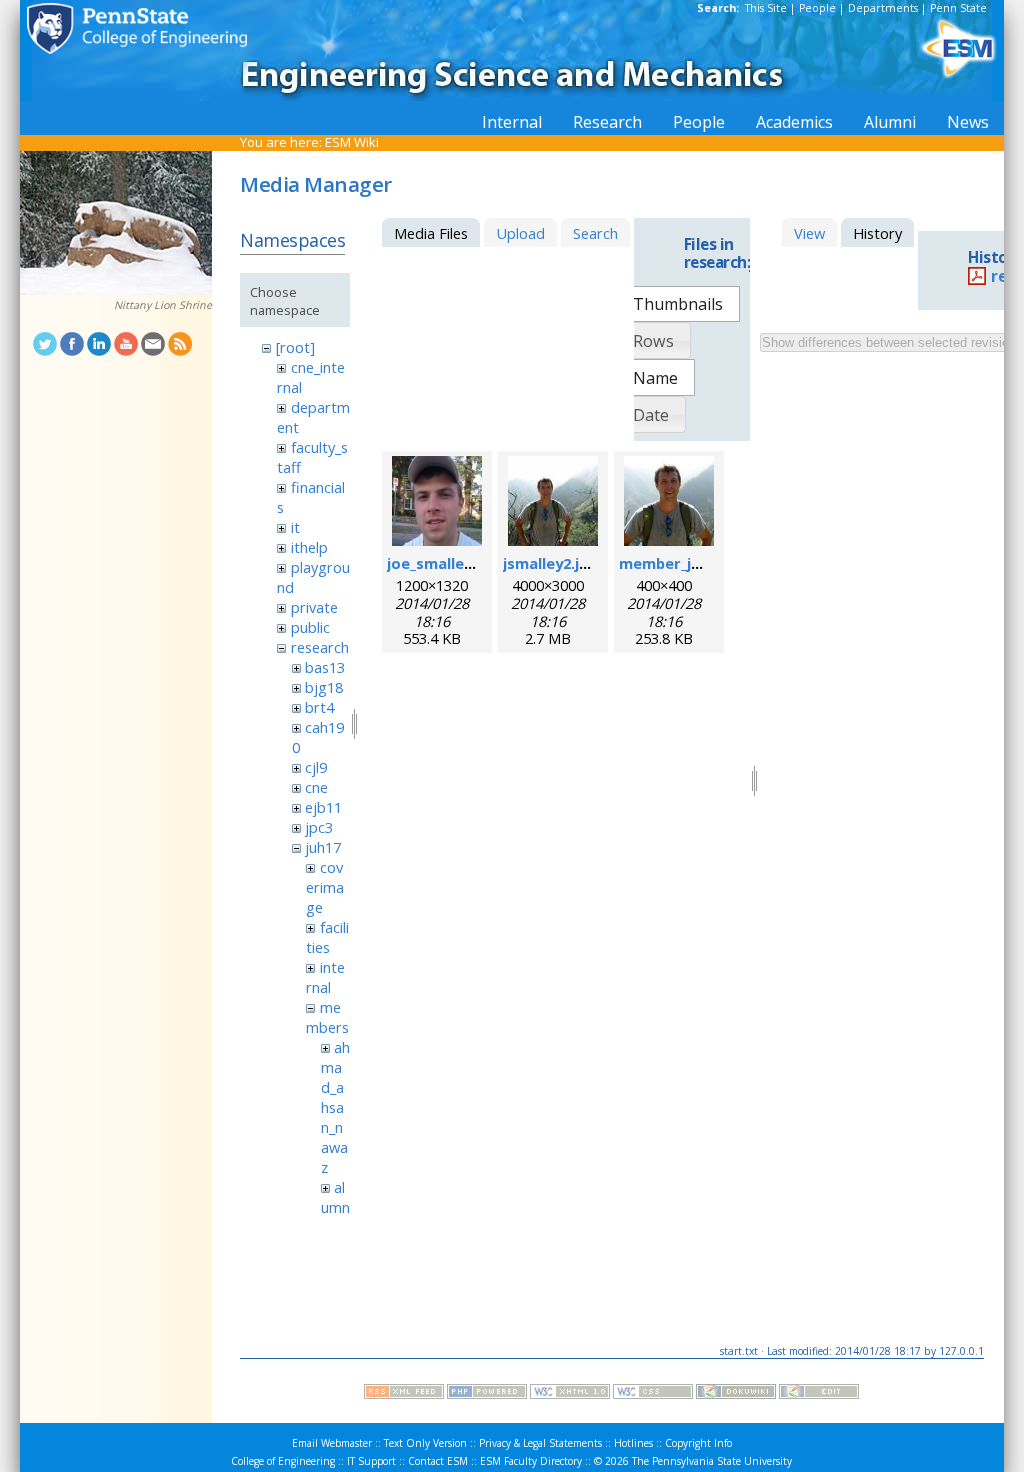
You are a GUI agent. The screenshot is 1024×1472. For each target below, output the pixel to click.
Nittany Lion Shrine (163, 305)
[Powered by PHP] (487, 1394)
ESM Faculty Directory (531, 1461)
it (295, 527)
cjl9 (316, 767)
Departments (883, 8)
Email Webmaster (332, 1443)
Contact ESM (438, 1461)
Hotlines (633, 1443)
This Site (766, 8)
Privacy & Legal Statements (540, 1443)
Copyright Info (698, 1443)
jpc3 (319, 827)
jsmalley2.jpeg (555, 563)
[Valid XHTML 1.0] (570, 1394)
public (310, 627)
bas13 (325, 667)
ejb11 (323, 807)
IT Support (371, 1461)
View (809, 233)
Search (595, 233)
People (817, 8)
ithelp (309, 547)
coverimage (325, 887)
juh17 (323, 847)
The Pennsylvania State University (712, 1461)
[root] (295, 347)
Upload (520, 233)
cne (316, 787)
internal (325, 977)
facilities (327, 937)
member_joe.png (680, 563)
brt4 (319, 707)
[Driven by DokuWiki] (736, 1394)
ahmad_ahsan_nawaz (335, 1107)
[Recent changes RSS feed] (404, 1394)
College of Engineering (283, 1461)
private (314, 607)
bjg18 (324, 687)
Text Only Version (425, 1443)
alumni (335, 1207)
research (320, 647)
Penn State (958, 8)
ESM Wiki (352, 142)
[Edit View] (819, 1394)
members (327, 1017)
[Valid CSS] (653, 1394)
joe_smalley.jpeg (447, 563)
